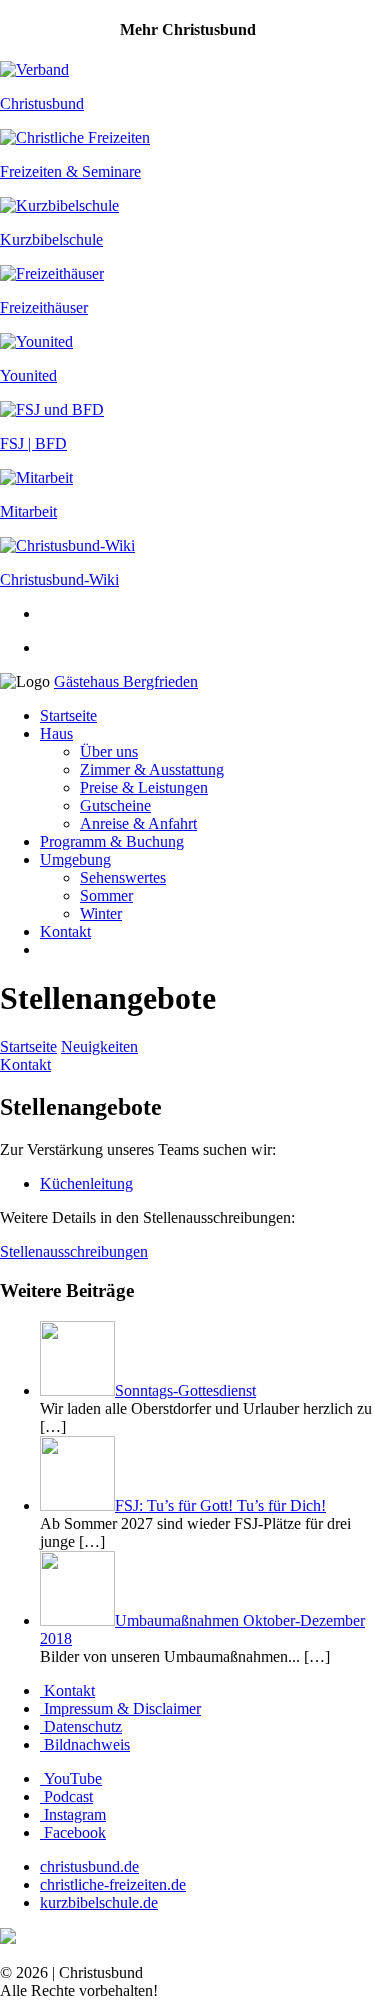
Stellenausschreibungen (74, 1251)
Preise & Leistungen (144, 787)
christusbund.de (89, 1866)
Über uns (109, 751)
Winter (101, 913)
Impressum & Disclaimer (120, 1708)
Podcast (66, 1796)
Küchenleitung (86, 1183)
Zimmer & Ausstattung (152, 769)
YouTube (71, 1778)
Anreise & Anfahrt (138, 823)
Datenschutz (81, 1726)
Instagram (73, 1814)
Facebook (73, 1832)
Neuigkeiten (99, 1046)
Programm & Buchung (112, 841)
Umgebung (75, 859)
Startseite (68, 715)
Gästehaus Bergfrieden (126, 681)
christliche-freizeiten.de (113, 1884)
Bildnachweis (85, 1744)
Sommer (106, 895)
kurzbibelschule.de (99, 1902)
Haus (56, 733)
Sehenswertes (123, 877)
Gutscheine (115, 805)
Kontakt (65, 931)
